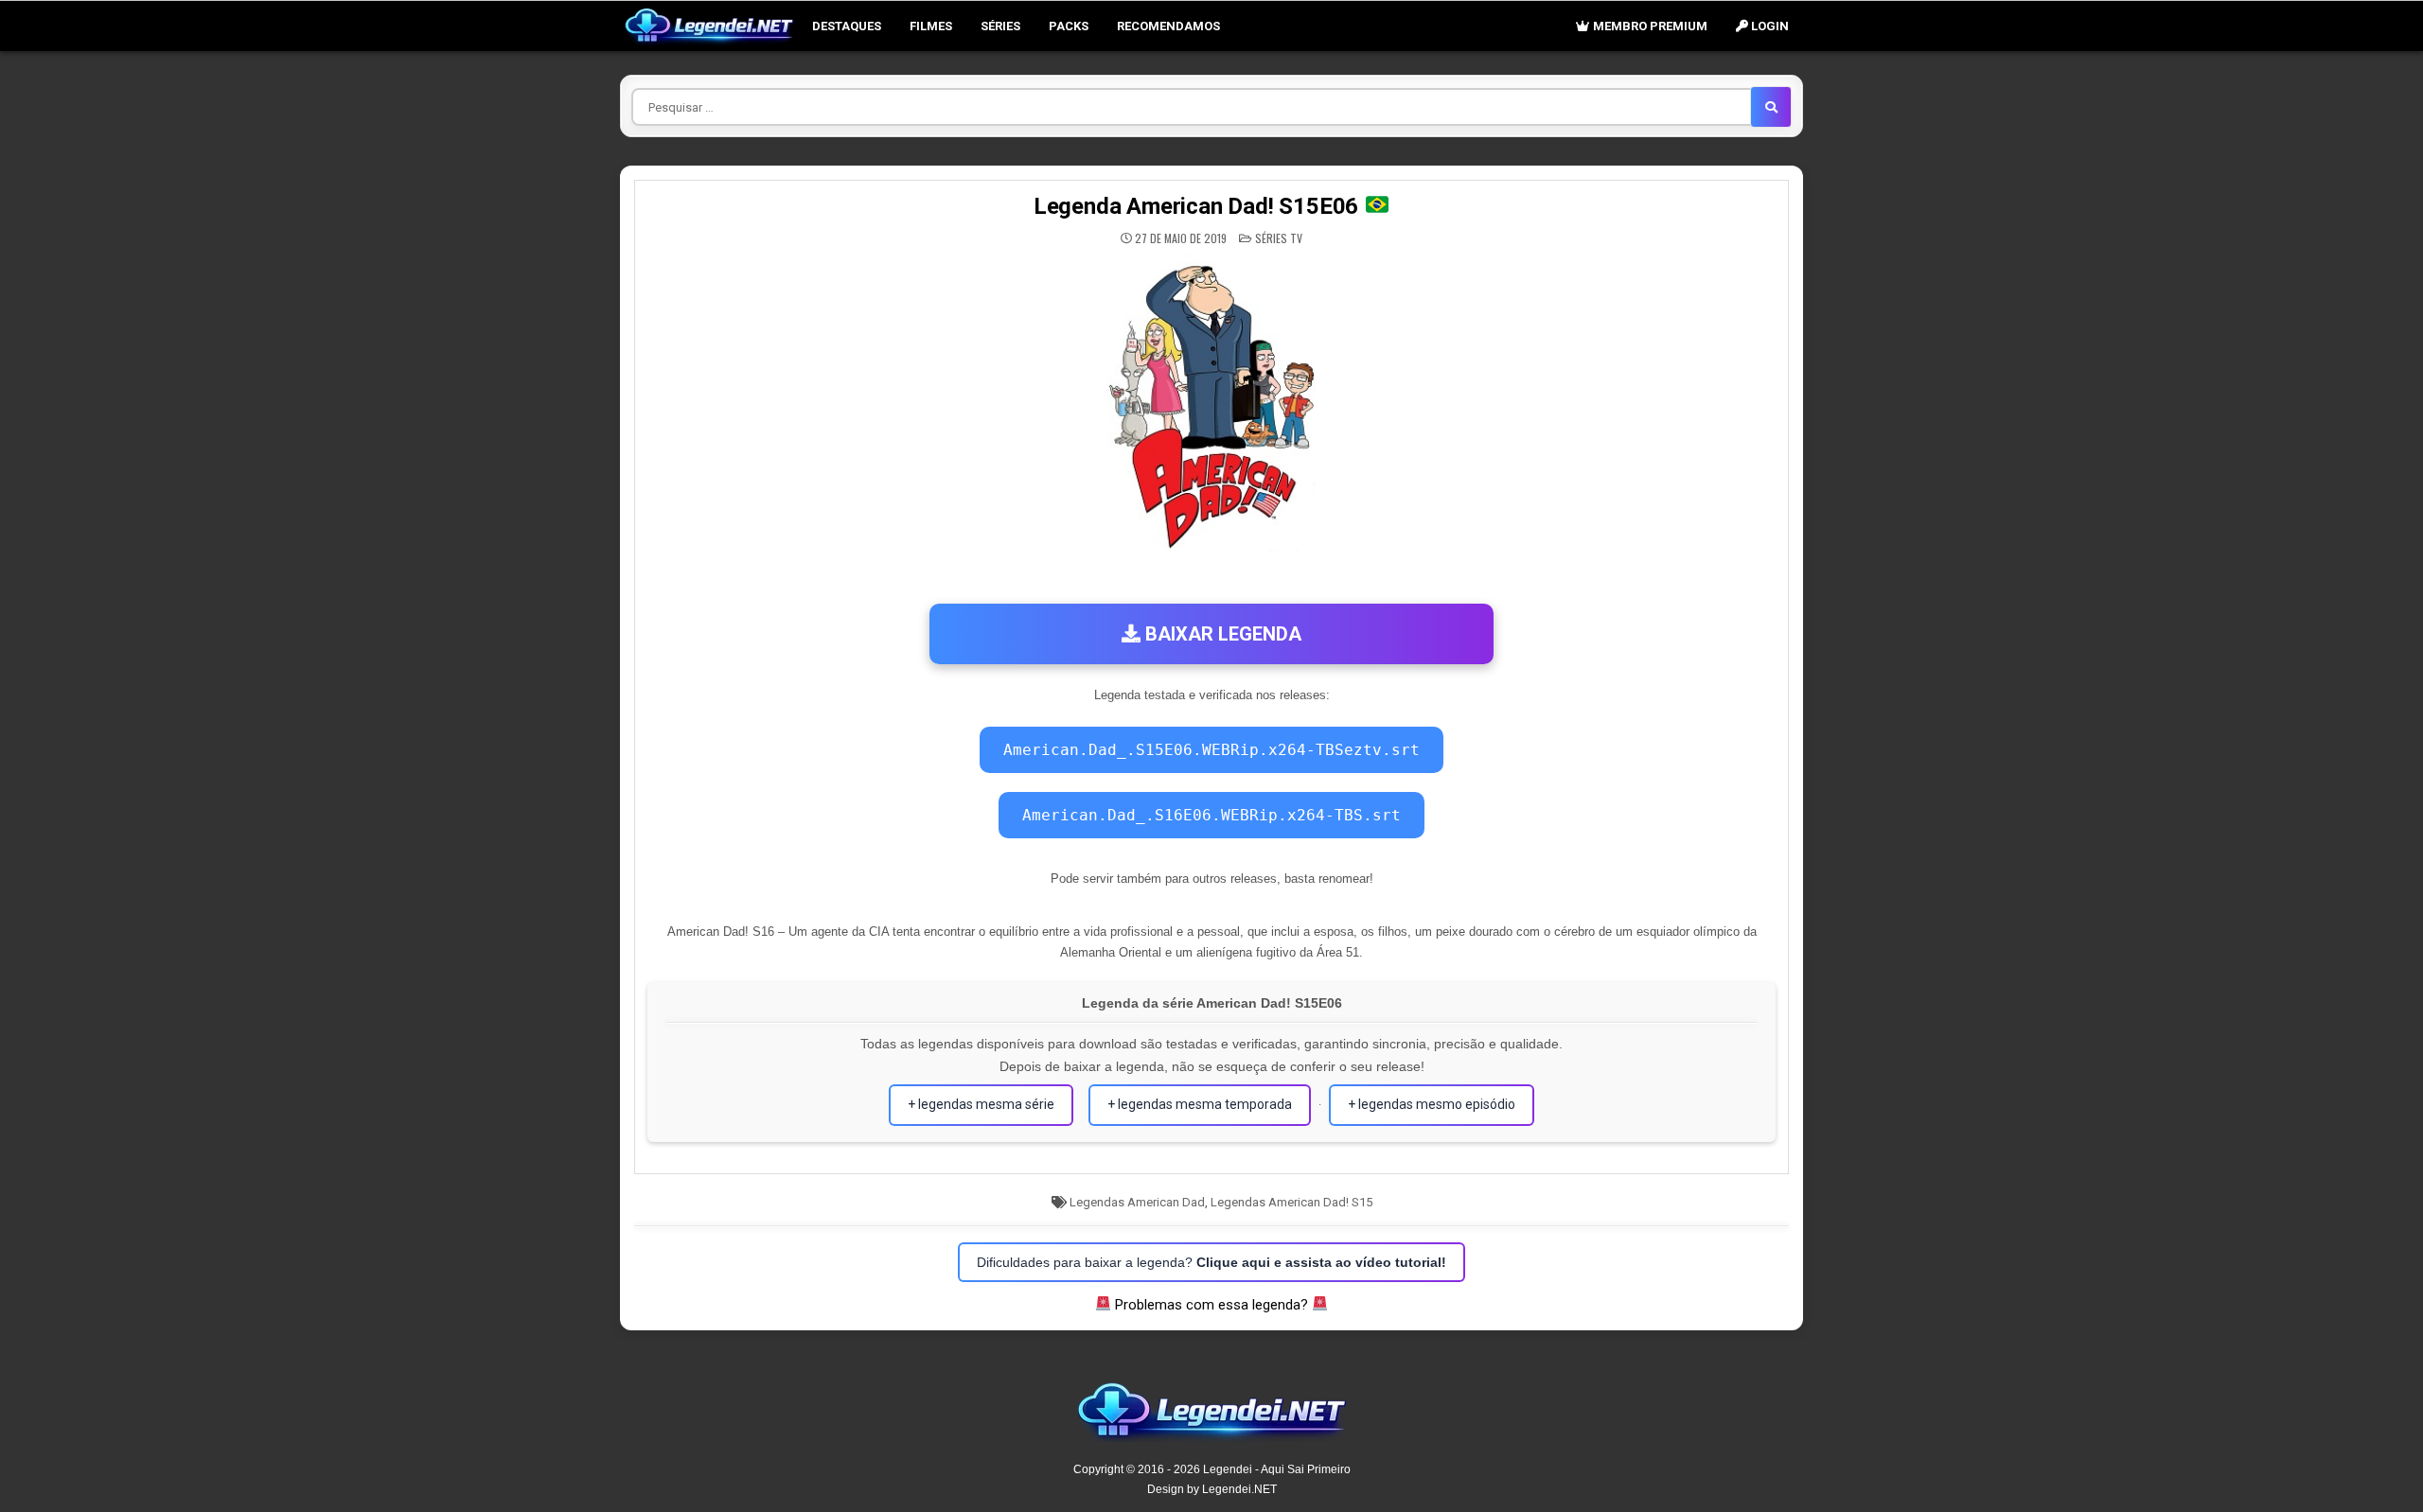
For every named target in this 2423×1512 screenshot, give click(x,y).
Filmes (931, 26)
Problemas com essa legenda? (1211, 1305)
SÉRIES (1000, 26)
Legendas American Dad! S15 (1291, 1202)
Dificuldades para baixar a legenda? (1211, 1262)
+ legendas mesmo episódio (1432, 1104)
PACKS (1069, 26)
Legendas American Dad (1137, 1202)
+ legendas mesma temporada (1200, 1104)
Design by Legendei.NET (1212, 1489)
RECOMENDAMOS (1168, 26)
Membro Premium (1649, 26)
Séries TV (1279, 238)
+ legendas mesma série (981, 1104)
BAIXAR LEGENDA (1221, 634)
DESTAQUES (847, 26)
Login (1769, 26)
